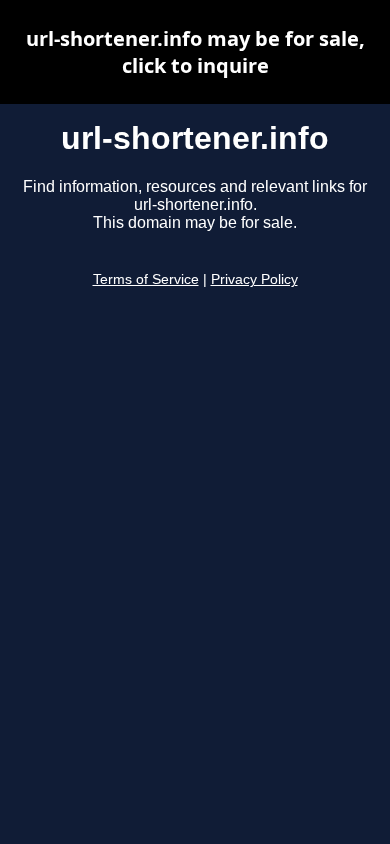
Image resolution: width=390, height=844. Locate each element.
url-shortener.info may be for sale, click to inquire (195, 52)
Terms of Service (146, 279)
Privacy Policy (254, 279)
